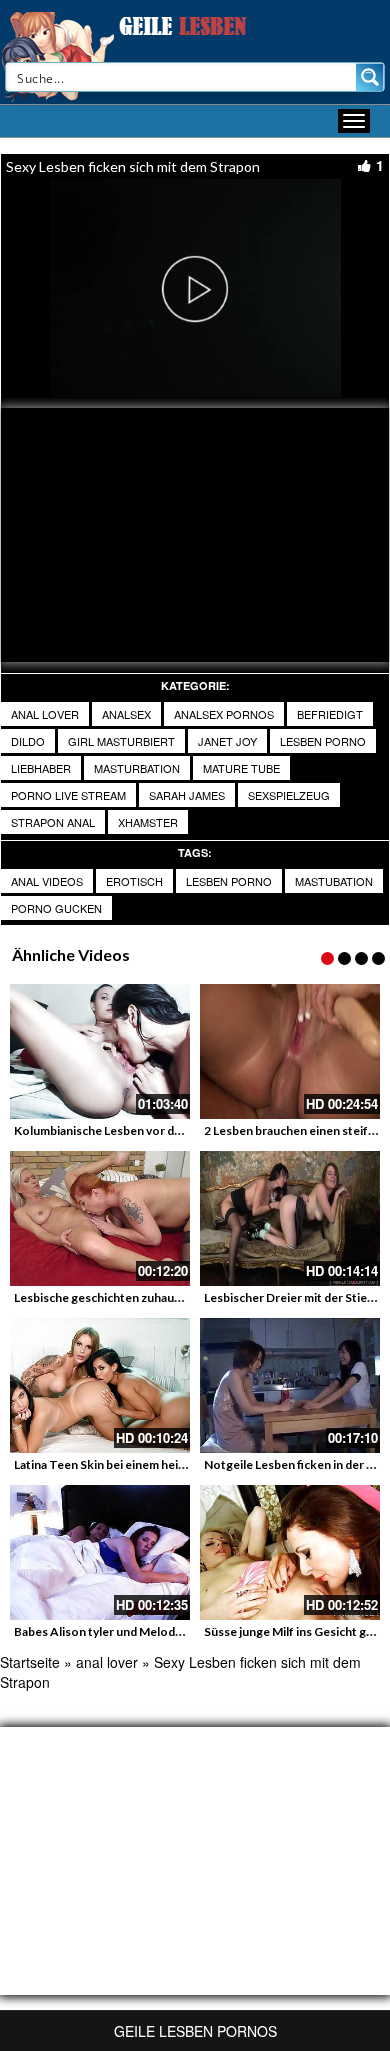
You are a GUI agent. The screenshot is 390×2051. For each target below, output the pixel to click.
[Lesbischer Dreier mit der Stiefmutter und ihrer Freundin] (290, 1218)
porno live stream (68, 795)
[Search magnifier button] (370, 77)
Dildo (28, 741)
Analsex (126, 714)
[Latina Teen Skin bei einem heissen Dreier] (100, 1385)
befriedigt (330, 714)
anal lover (45, 714)
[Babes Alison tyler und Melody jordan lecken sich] (100, 1552)
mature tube (241, 768)
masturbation (137, 768)
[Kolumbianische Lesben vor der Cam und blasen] (100, 1051)
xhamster (148, 822)
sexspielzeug (289, 795)
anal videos (47, 881)
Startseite (30, 1662)
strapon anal (53, 822)
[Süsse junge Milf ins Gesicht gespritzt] (290, 1552)
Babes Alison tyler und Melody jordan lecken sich (148, 1631)
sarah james (187, 795)
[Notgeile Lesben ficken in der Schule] (290, 1385)
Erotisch (134, 881)
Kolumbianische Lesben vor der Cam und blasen (144, 1130)
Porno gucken (56, 908)
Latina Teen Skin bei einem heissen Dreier (128, 1464)
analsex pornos (224, 714)
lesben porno (323, 741)
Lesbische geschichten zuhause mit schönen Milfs (150, 1297)
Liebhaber (41, 768)
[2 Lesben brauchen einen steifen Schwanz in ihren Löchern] (290, 1051)
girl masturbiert (121, 741)
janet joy (227, 741)
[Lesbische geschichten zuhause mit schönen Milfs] (100, 1218)
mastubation (334, 881)
